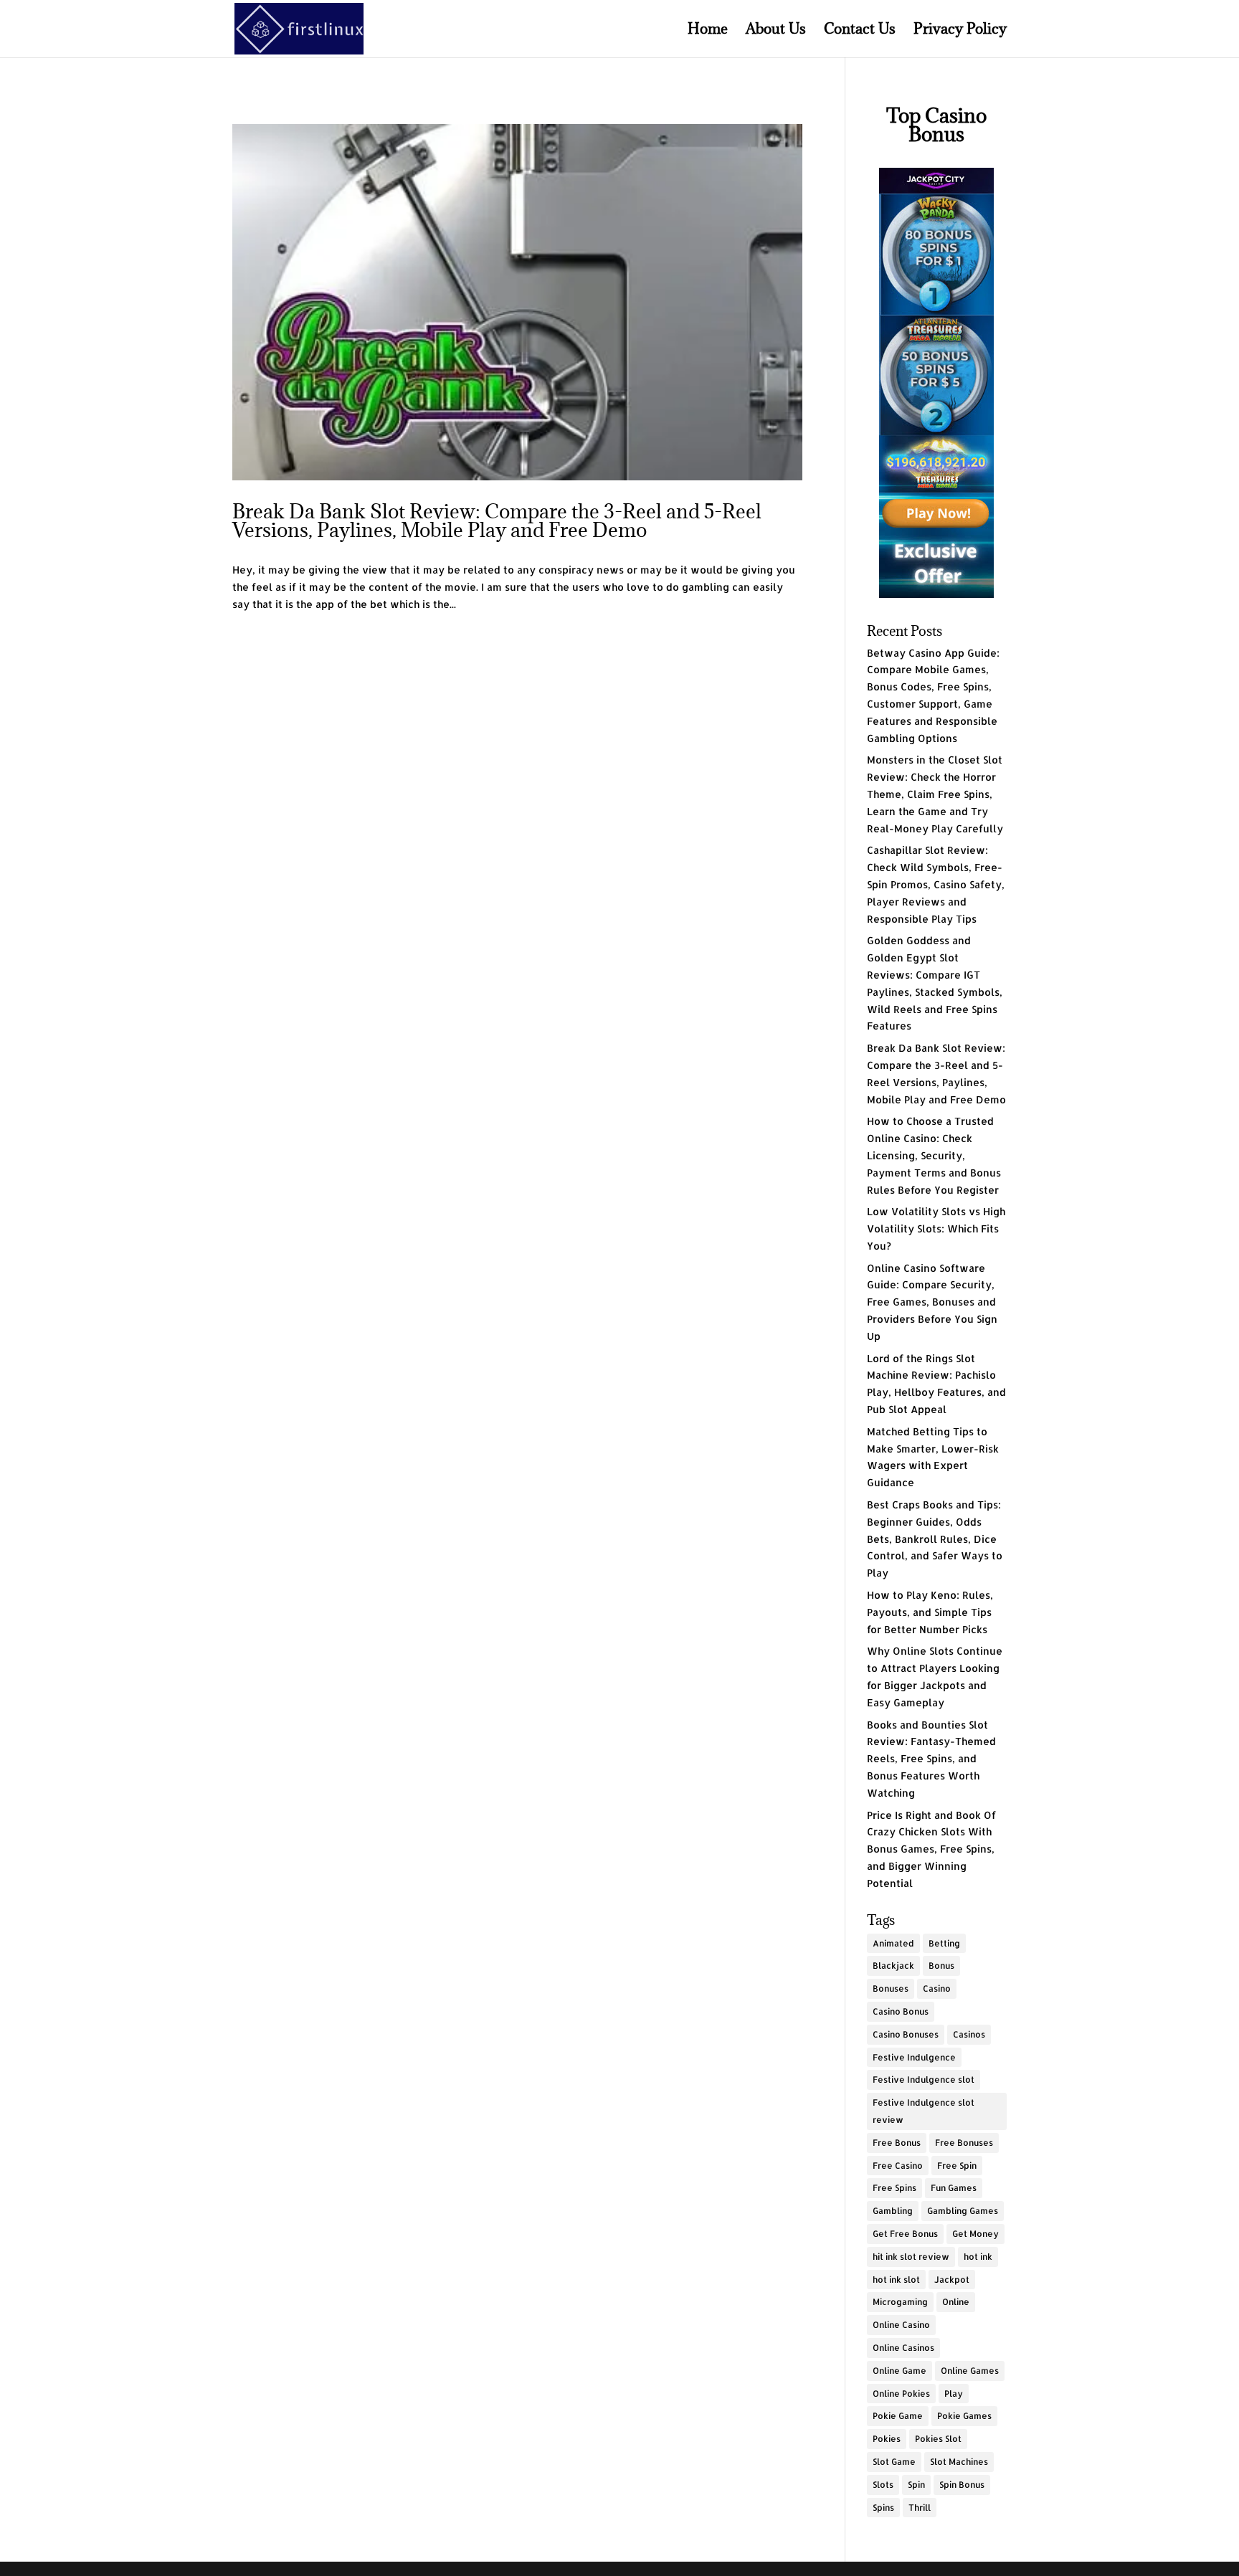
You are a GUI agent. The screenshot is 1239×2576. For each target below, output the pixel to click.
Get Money (975, 2234)
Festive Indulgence (914, 2057)
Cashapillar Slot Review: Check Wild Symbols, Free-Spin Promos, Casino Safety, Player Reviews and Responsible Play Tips (936, 884)
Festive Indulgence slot (924, 2080)
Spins (883, 2508)
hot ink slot (896, 2280)
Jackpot (952, 2280)
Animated (893, 1943)
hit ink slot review (911, 2257)
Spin (916, 2485)
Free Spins (894, 2188)
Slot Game (894, 2462)
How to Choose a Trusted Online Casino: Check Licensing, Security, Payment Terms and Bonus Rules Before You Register (934, 1155)
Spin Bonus (962, 2485)
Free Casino (898, 2166)
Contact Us (860, 31)
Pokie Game (898, 2416)
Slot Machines (959, 2462)
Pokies (887, 2439)
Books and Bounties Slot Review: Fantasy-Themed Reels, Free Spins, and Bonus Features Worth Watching (931, 1759)
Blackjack (893, 1966)
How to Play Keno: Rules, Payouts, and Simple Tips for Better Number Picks (930, 1612)
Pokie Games (964, 2416)
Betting (944, 1943)
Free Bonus (897, 2143)
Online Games (970, 2371)
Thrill (920, 2508)
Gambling (893, 2211)
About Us (776, 31)
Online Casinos (903, 2348)
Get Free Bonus (905, 2234)
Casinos (969, 2034)
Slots (883, 2485)
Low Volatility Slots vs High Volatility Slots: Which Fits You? (936, 1228)
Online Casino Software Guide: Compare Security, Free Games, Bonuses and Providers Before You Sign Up (932, 1302)
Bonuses (891, 1988)
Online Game (899, 2371)
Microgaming (900, 2302)
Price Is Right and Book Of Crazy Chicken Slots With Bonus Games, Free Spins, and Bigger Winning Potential (931, 1849)
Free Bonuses (964, 2143)
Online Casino (901, 2325)
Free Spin (957, 2166)
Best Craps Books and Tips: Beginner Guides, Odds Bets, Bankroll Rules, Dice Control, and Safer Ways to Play (935, 1539)
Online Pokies (901, 2394)
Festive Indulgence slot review (924, 2111)
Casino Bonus (901, 2011)
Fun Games (954, 2188)
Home (708, 31)
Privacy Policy (960, 31)
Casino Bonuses (906, 2034)
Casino (937, 1988)
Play (954, 2394)
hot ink (978, 2257)
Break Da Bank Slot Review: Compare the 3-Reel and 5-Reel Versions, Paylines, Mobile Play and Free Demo (497, 521)
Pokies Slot (938, 2439)
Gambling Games (963, 2211)
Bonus (941, 1966)
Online (956, 2302)
